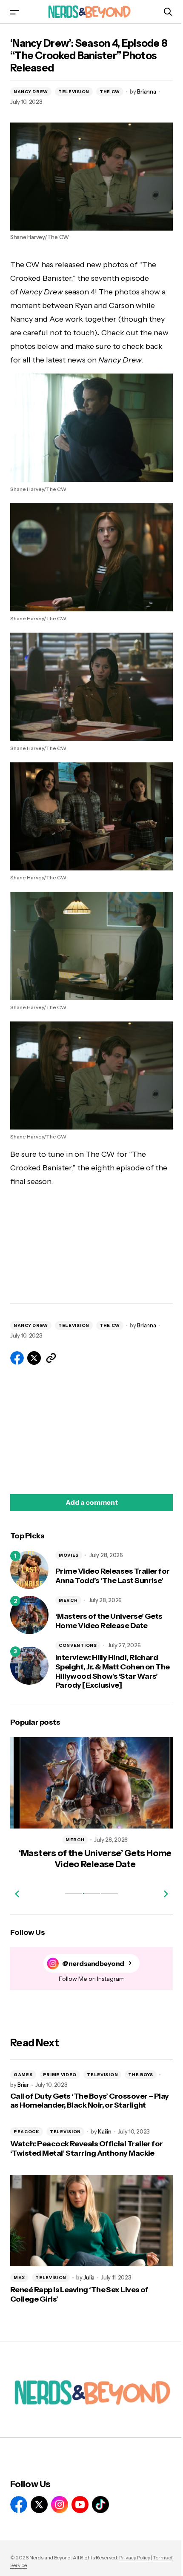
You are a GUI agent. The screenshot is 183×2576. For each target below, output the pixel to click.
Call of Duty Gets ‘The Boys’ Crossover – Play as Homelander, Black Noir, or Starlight (90, 2101)
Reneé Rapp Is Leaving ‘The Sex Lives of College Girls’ (79, 2295)
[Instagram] (60, 2505)
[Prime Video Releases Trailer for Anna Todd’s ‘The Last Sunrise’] (29, 1570)
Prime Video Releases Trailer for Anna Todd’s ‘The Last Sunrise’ (113, 1576)
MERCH (68, 1600)
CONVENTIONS (78, 1645)
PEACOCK (27, 2132)
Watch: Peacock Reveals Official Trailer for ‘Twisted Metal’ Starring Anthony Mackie (87, 2149)
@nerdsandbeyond (93, 1964)
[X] (39, 2505)
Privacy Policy (135, 2557)
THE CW (110, 92)
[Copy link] (51, 1358)
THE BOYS (141, 2075)
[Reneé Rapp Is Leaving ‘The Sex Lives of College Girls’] (91, 2221)
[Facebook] (19, 2505)
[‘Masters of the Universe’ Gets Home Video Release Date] (29, 1615)
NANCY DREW (31, 92)
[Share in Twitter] (34, 1358)
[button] (14, 12)
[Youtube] (80, 2505)
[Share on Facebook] (17, 1358)
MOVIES (69, 1555)
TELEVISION (74, 92)
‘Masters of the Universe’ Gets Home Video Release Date (109, 1621)
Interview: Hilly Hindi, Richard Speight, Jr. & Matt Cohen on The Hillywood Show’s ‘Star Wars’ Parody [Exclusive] (113, 1672)
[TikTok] (100, 2505)
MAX (19, 2278)
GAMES (23, 2075)
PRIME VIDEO (60, 2075)
